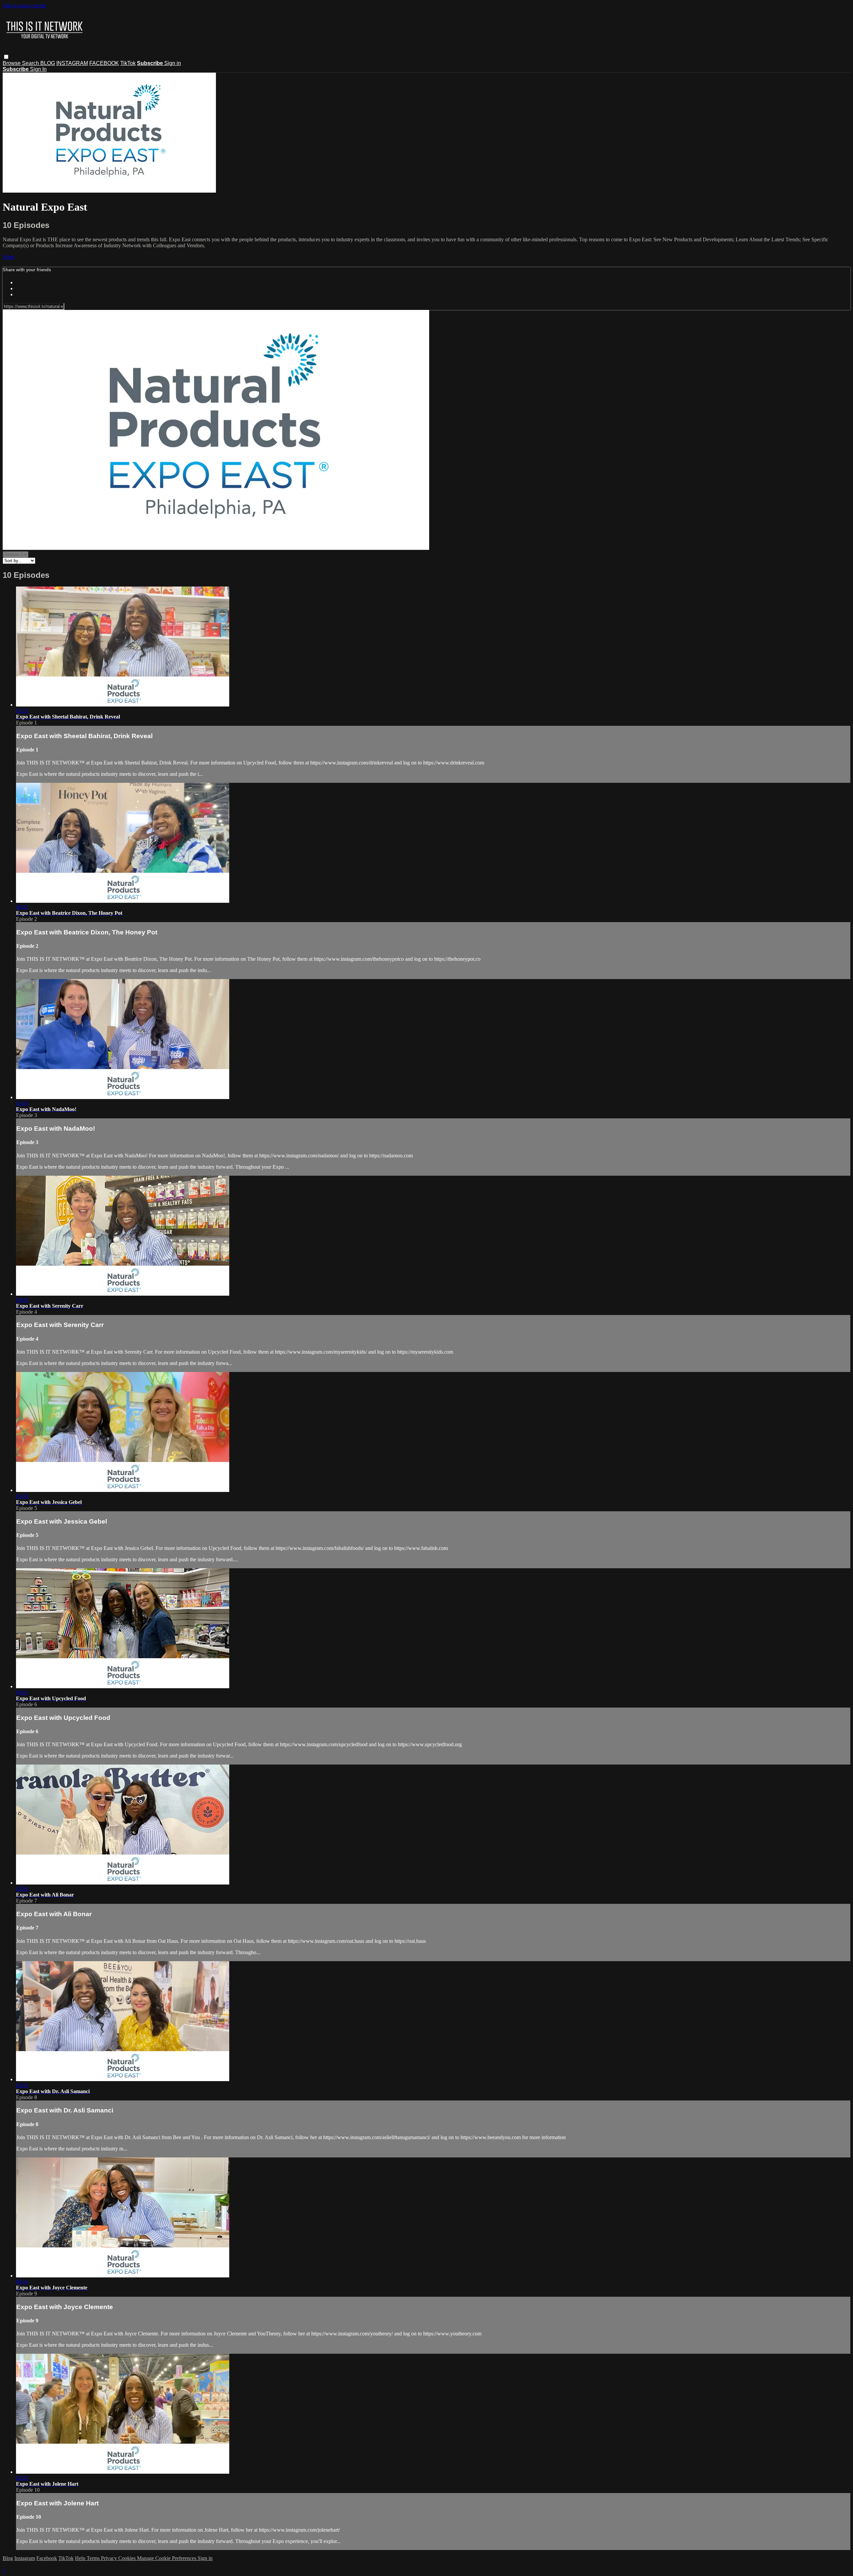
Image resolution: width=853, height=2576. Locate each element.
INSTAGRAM (72, 63)
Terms (94, 2558)
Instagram (25, 2558)
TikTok (128, 63)
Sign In (38, 69)
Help (81, 2558)
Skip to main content (24, 5)
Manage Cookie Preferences (167, 2558)
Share (9, 257)
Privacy (110, 2558)
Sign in (173, 63)
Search (31, 63)
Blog (8, 2558)
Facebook (47, 2558)
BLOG (48, 63)
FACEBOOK (104, 63)
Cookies (128, 2558)
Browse (12, 63)
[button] (6, 57)
